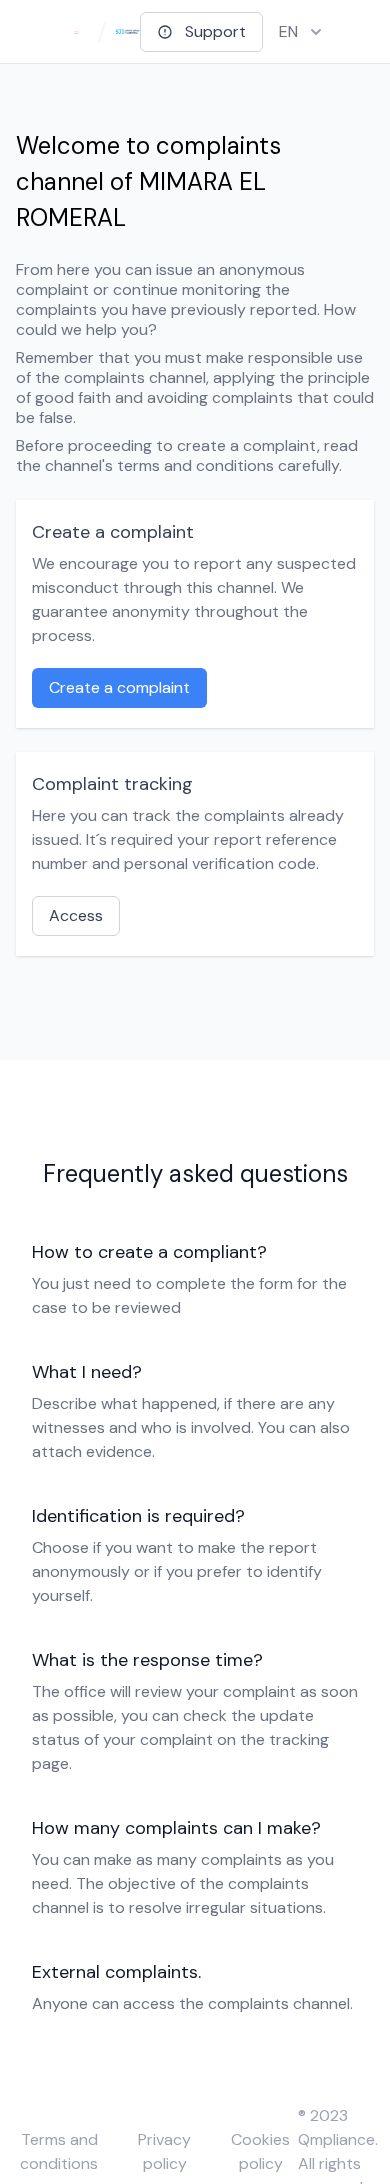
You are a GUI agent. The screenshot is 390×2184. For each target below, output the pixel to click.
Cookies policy (260, 2151)
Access (76, 915)
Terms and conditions (59, 2151)
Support (215, 31)
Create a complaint (119, 687)
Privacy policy (164, 2151)
